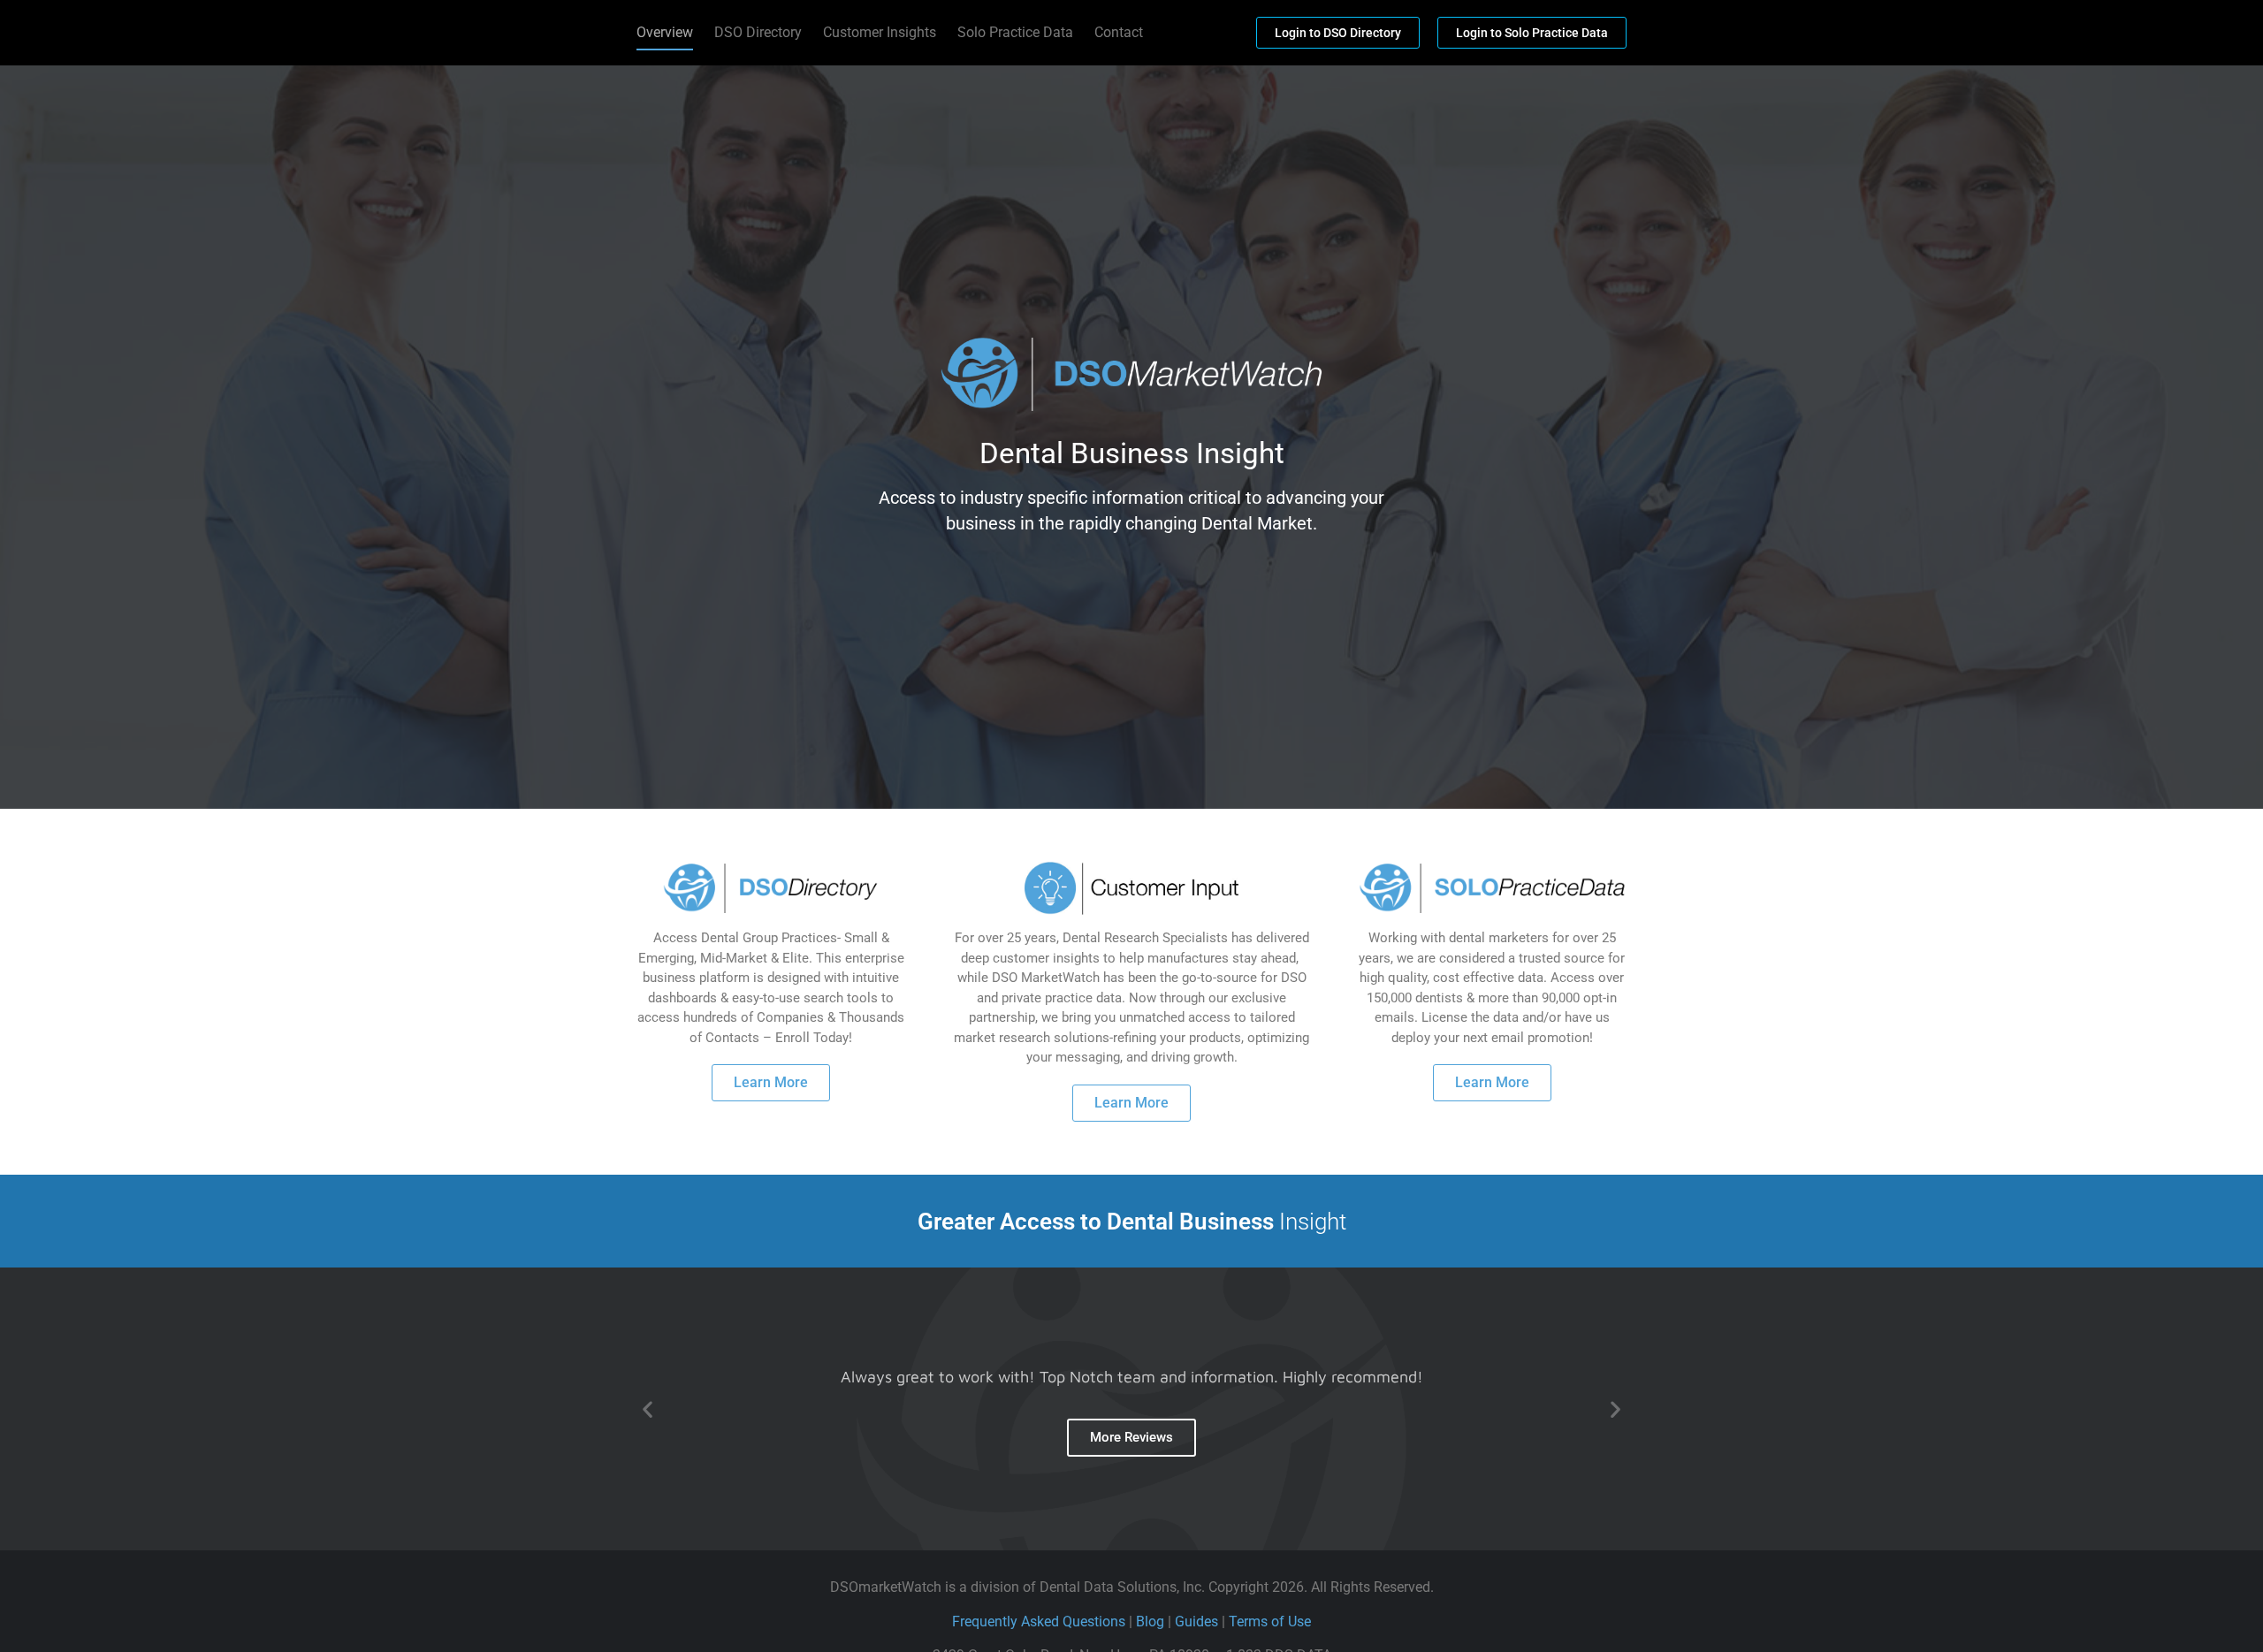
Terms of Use (1270, 1622)
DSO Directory (758, 32)
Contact (1119, 32)
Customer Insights (880, 32)
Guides (1196, 1622)
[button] (648, 1409)
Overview (665, 32)
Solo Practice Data (1015, 32)
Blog (1150, 1622)
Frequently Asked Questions (1039, 1622)
